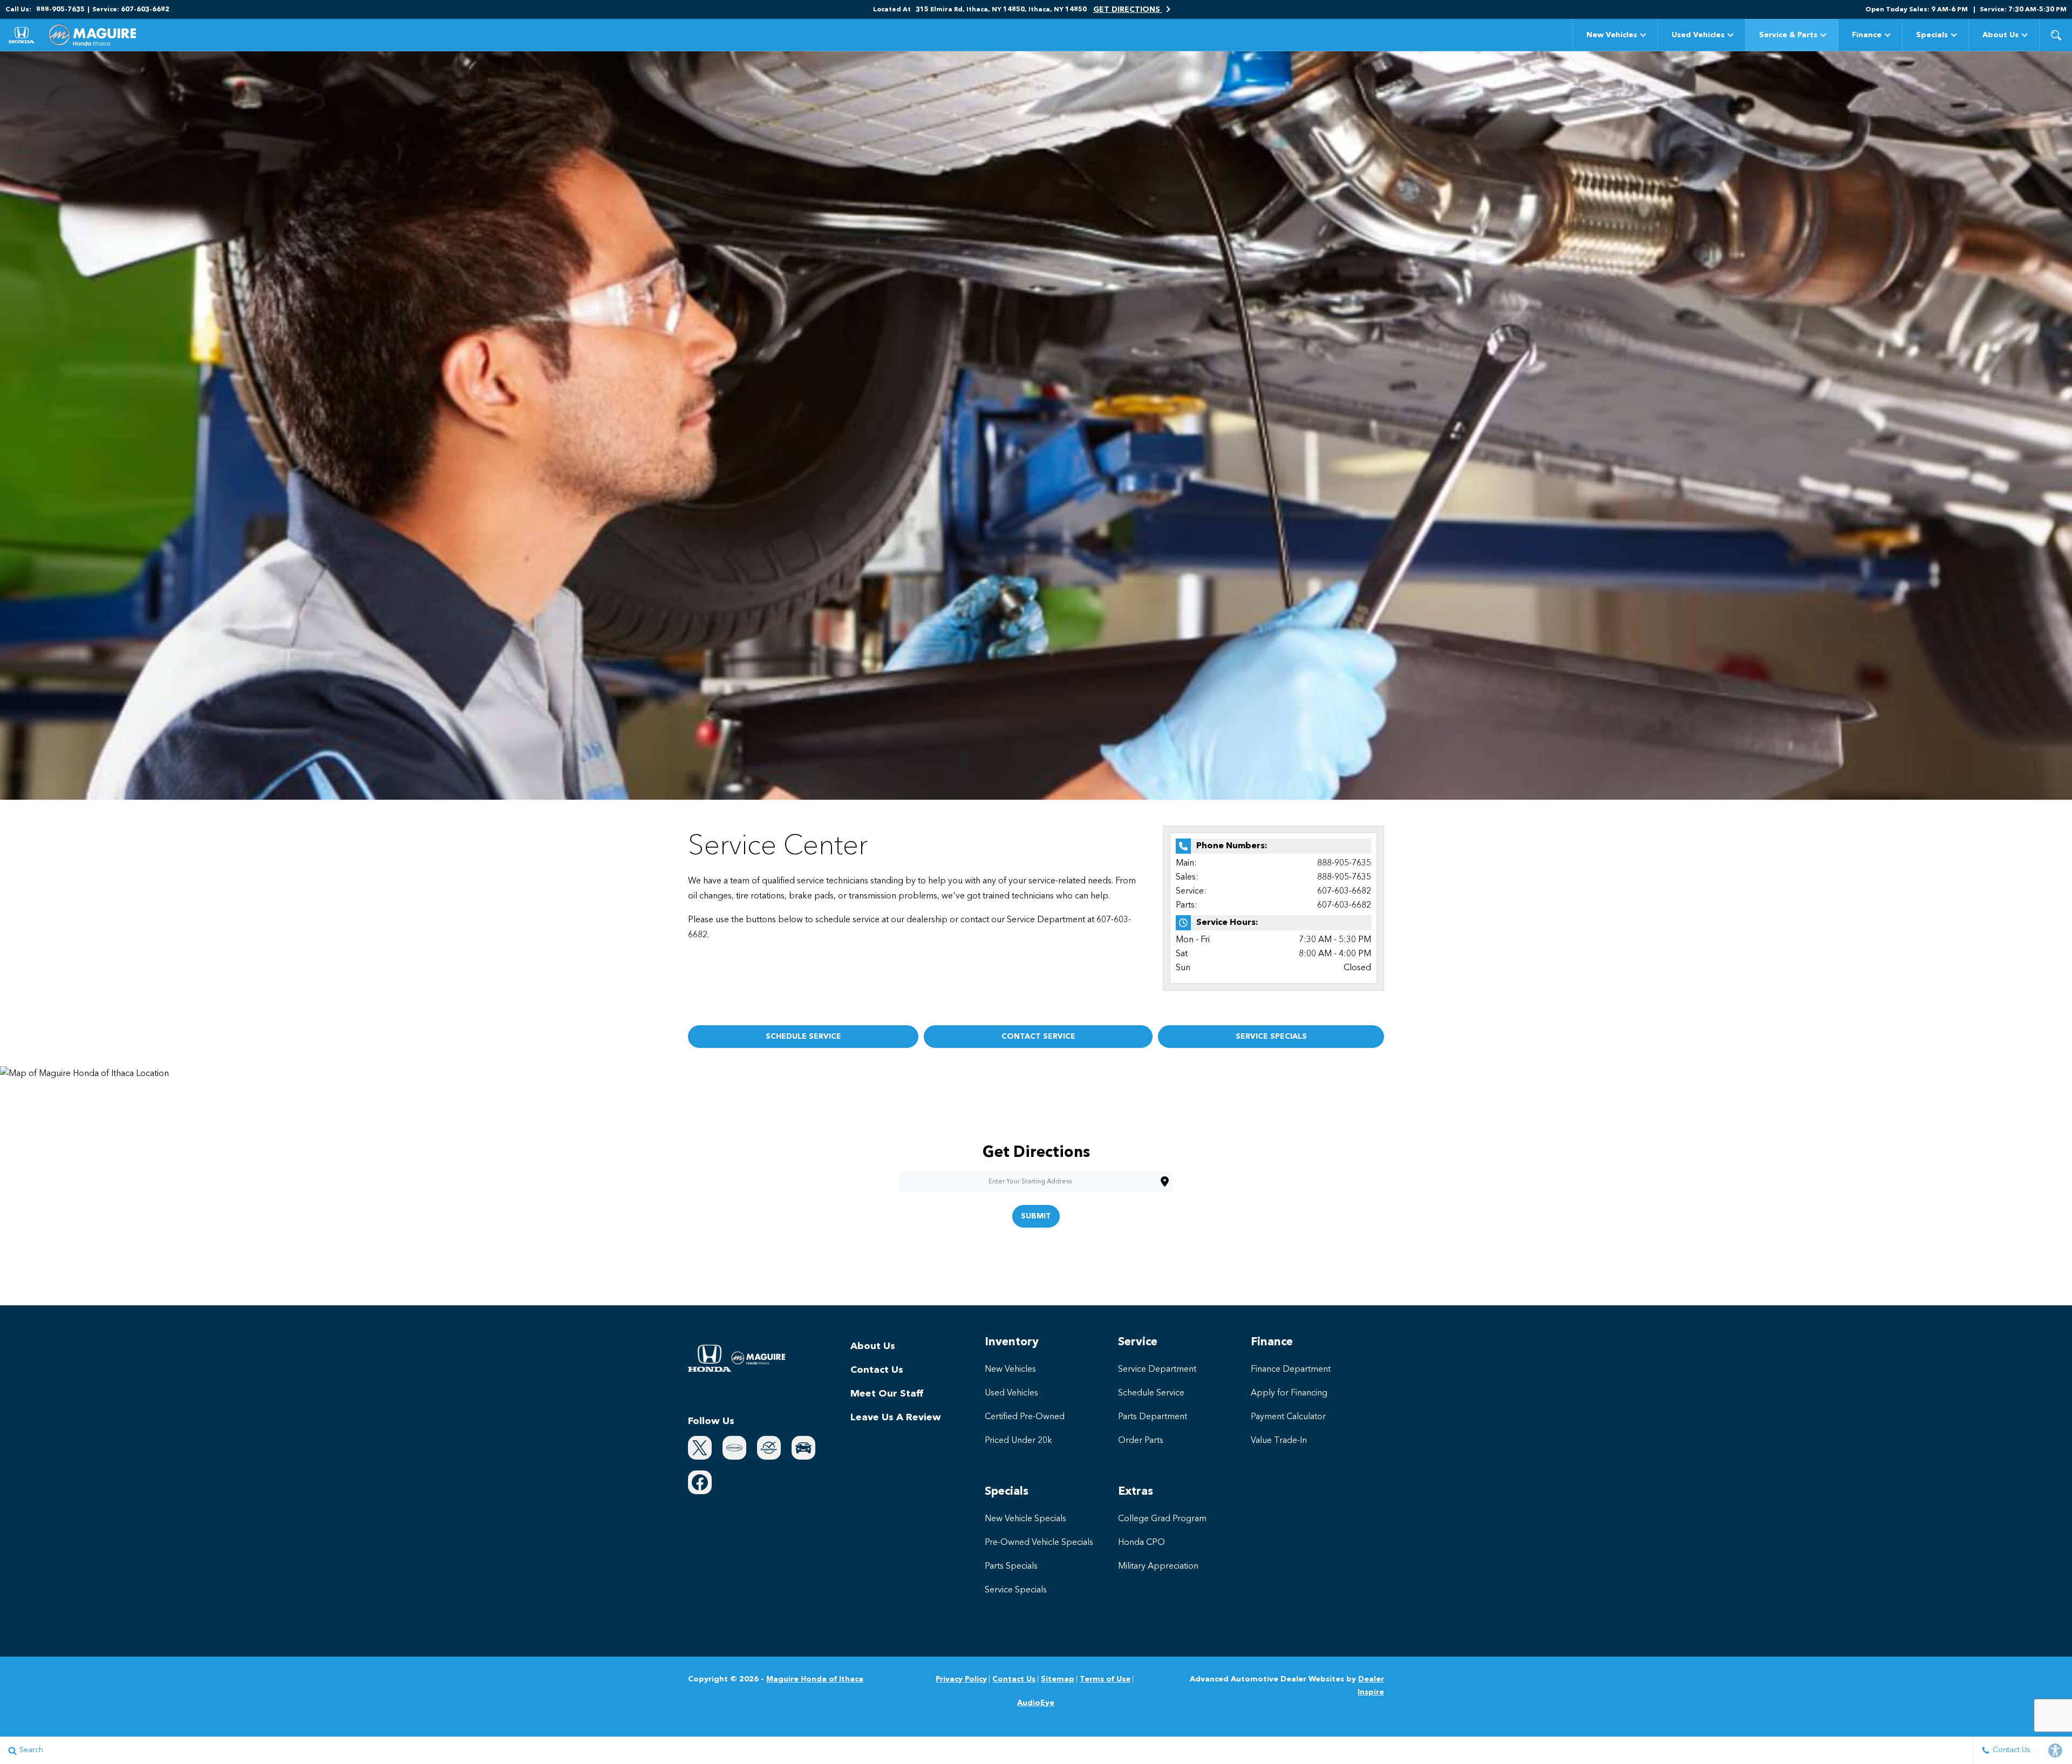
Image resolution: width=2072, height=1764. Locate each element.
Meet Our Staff (887, 1394)
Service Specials (1016, 1590)
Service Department (1157, 1370)
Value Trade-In (1279, 1441)
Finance (1867, 35)
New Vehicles (1612, 35)
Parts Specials (1011, 1567)
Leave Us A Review (896, 1418)
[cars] (734, 1448)
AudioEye (1036, 1703)
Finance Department (1291, 1370)
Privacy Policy (961, 1679)
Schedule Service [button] (803, 1037)
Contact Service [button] (1038, 1037)
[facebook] (700, 1482)
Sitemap (1058, 1679)
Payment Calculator (1288, 1417)
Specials (1932, 35)
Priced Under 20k (1018, 1441)
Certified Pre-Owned (1025, 1417)
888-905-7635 (1344, 863)
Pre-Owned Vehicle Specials (1039, 1543)
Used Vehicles (1698, 35)
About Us (2001, 35)
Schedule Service (1151, 1393)
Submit (1036, 1216)
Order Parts (1141, 1441)
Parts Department (1153, 1417)
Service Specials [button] (1271, 1037)
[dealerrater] (769, 1448)
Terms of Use (1105, 1679)
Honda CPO (1141, 1543)
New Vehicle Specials (1025, 1519)
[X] (700, 1448)
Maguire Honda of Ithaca (815, 1679)
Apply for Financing (1289, 1393)
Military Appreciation (1158, 1567)
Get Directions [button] (1128, 10)
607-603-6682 (1344, 891)
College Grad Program (1162, 1519)
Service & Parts (1788, 35)
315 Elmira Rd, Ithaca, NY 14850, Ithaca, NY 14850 (1001, 10)
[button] (2056, 35)
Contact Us (877, 1370)
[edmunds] (803, 1448)
